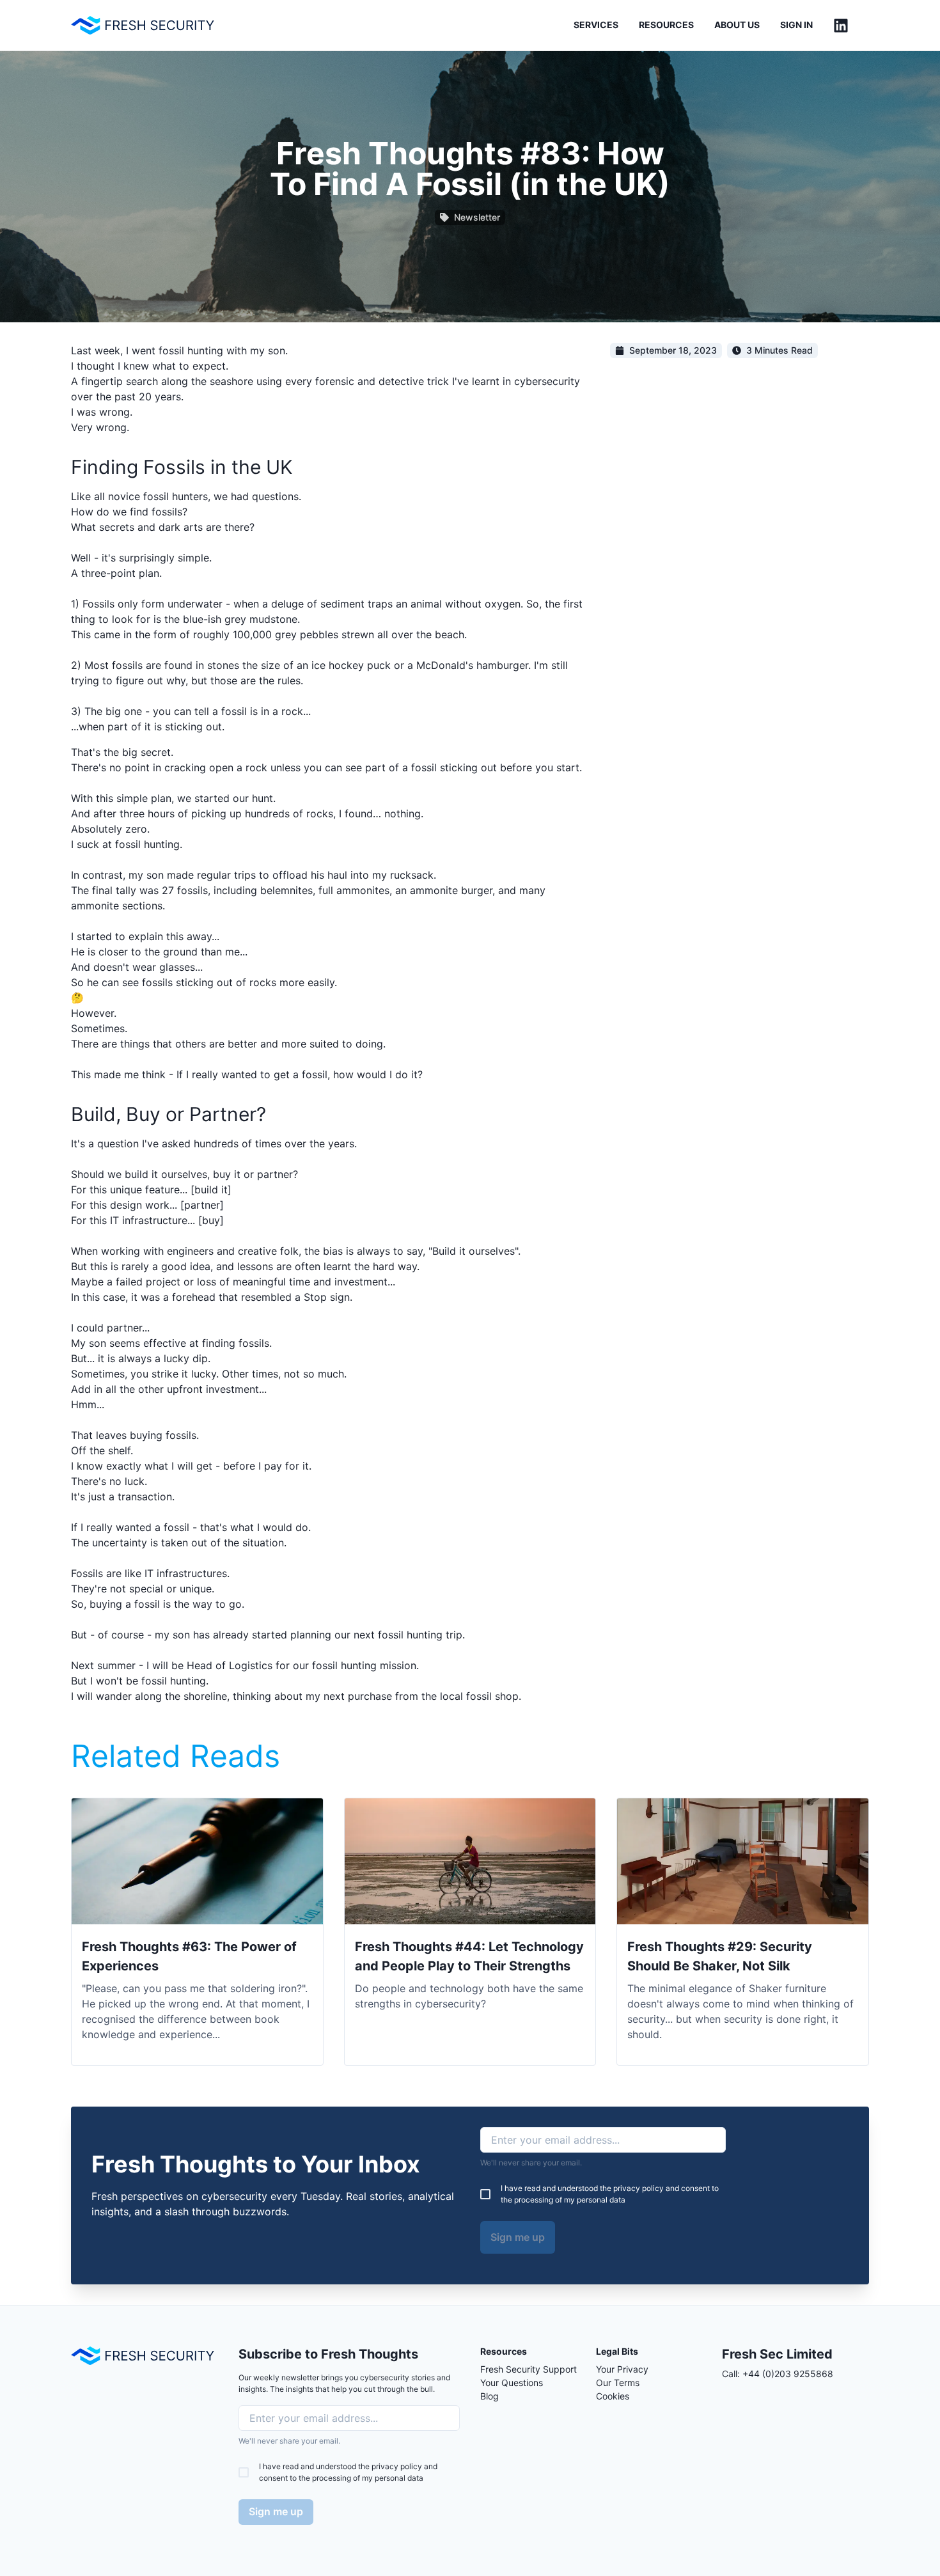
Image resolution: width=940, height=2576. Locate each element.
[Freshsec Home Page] (143, 25)
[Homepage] (143, 2356)
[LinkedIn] (841, 26)
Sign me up (518, 2237)
